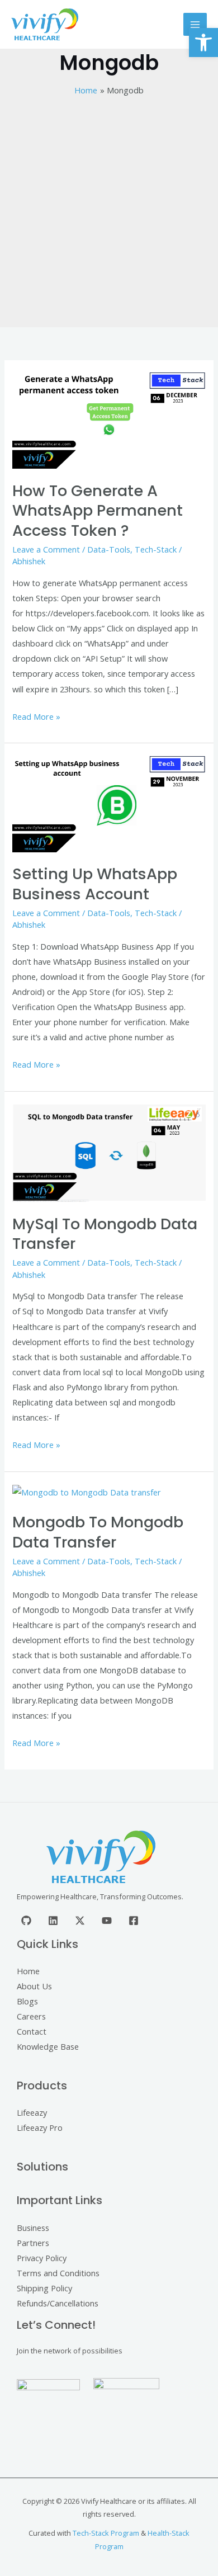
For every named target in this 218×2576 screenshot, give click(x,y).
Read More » (36, 716)
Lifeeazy (32, 2112)
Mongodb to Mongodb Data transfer (98, 1532)
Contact (32, 2031)
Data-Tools (109, 549)
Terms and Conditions (58, 2273)
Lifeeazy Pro (40, 2127)
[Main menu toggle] (195, 25)
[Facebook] (134, 1921)
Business (33, 2228)
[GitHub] (26, 1921)
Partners (33, 2243)
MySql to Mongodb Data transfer (105, 1234)
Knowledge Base (48, 2046)
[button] (203, 43)
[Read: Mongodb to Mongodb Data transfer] (87, 1492)
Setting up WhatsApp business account (95, 884)
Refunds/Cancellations (58, 2303)
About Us (34, 1986)
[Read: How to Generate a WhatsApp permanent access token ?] (109, 419)
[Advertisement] (109, 213)
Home (28, 1971)
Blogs (27, 2001)
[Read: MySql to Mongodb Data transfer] (109, 1152)
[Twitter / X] (80, 1921)
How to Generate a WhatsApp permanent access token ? (98, 511)
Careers (31, 2016)
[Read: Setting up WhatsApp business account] (109, 803)
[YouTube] (107, 1921)
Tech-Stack (156, 549)
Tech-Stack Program (106, 2533)
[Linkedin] (53, 1921)
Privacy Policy (42, 2258)
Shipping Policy (44, 2288)
